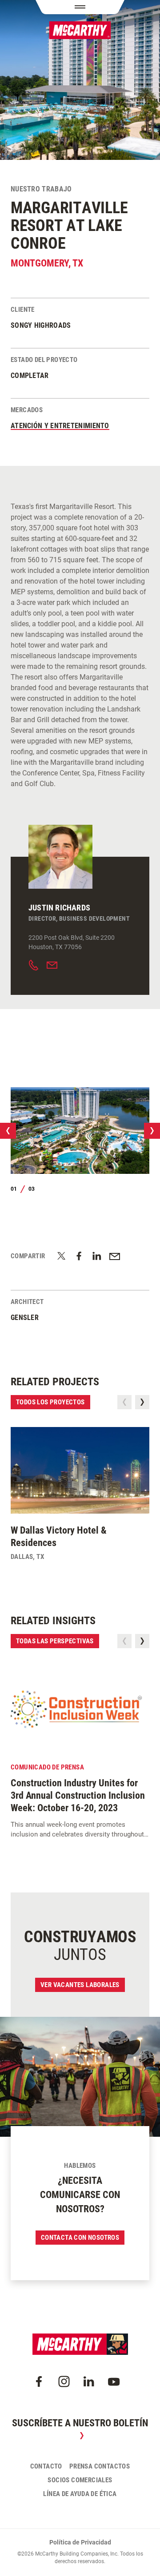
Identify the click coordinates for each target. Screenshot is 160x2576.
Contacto (46, 2466)
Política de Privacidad (80, 2542)
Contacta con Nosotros (80, 2238)
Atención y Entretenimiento (60, 426)
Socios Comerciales (80, 2480)
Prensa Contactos (100, 2466)
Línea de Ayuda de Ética (80, 2494)
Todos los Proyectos (50, 1402)
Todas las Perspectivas (55, 1641)
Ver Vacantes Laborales (80, 1985)
